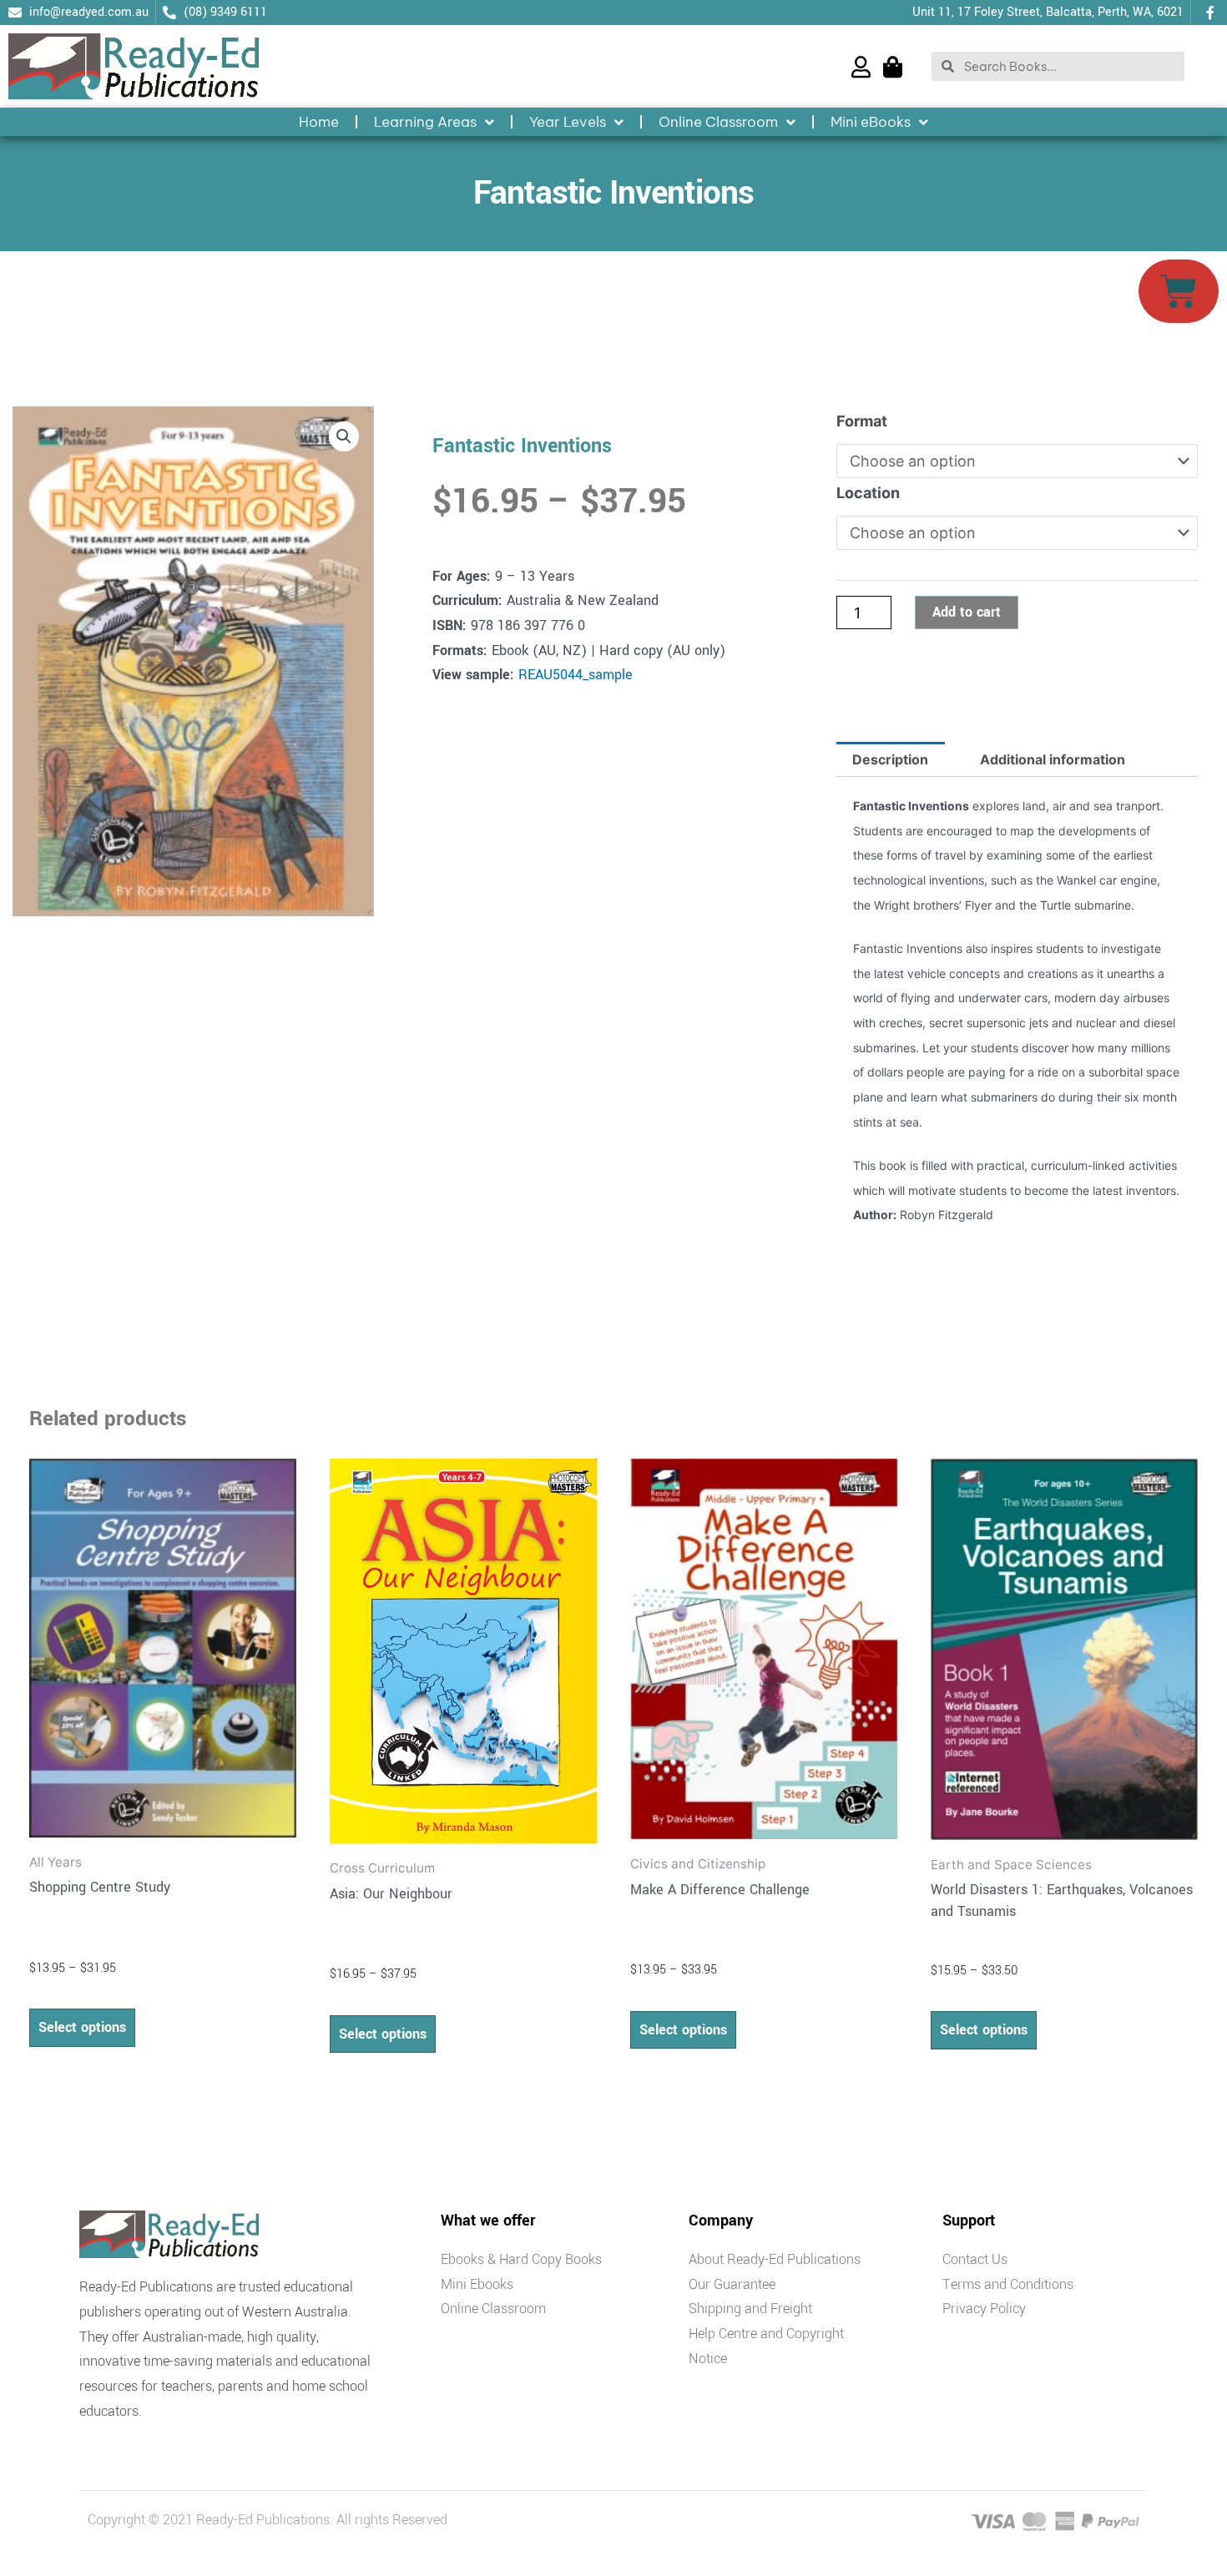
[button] (344, 436)
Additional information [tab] (1053, 759)
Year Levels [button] (568, 122)
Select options (82, 2027)
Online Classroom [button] (718, 122)
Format (862, 421)
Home (319, 122)
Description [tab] (890, 759)
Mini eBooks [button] (871, 122)
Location (868, 493)
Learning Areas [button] (425, 122)
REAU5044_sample (576, 675)
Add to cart (967, 612)
